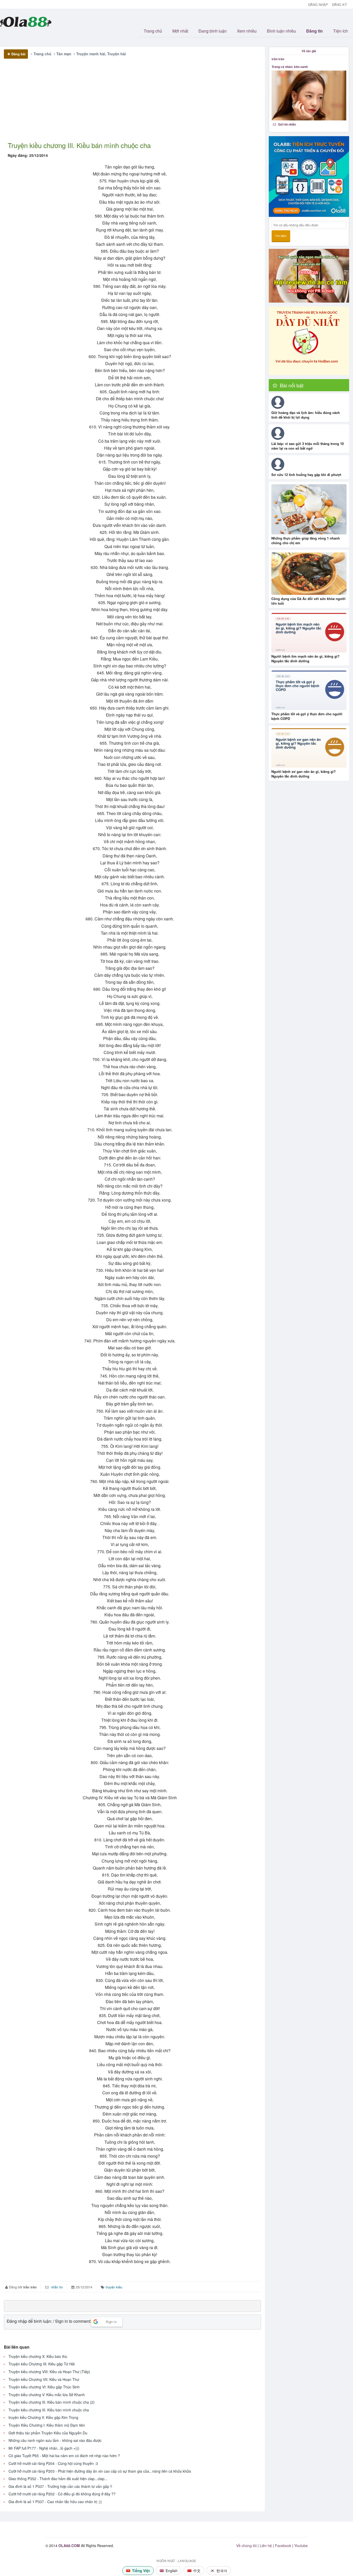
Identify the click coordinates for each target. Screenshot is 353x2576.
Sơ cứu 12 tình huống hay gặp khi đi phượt (306, 475)
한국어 (222, 2571)
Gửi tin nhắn (287, 124)
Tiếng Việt (141, 2571)
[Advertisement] (130, 104)
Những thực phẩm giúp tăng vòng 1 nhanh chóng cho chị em (306, 540)
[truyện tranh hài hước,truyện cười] (309, 341)
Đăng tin (314, 31)
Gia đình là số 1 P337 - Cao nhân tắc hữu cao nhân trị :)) (55, 2502)
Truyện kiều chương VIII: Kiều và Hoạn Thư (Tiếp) (49, 2372)
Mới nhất (180, 31)
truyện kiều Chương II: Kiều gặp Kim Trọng (43, 2417)
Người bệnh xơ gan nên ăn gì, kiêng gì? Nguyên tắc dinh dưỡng (304, 774)
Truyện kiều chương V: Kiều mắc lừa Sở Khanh (47, 2395)
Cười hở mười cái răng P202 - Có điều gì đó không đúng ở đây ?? (62, 2494)
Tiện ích (340, 31)
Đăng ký (340, 5)
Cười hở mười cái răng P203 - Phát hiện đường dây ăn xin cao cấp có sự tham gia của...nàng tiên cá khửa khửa (100, 2471)
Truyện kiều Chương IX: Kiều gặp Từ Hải (42, 2364)
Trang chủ (153, 31)
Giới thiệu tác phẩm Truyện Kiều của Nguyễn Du (48, 2433)
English (172, 2571)
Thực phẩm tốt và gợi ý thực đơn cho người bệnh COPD (307, 716)
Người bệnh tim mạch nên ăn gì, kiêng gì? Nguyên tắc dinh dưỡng (305, 659)
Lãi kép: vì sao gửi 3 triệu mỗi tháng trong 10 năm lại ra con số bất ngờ (308, 446)
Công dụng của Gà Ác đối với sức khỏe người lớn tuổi (308, 601)
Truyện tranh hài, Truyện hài (101, 54)
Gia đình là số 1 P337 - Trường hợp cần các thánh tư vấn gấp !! (60, 2486)
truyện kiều (114, 2287)
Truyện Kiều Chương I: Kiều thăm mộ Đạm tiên (47, 2425)
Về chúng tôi (246, 2546)
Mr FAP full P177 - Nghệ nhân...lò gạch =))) (44, 2448)
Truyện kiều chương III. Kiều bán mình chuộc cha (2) (52, 2402)
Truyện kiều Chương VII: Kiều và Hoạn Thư (44, 2379)
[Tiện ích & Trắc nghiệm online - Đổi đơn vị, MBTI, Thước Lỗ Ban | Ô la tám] (309, 176)
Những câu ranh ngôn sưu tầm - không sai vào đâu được (55, 2440)
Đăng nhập (318, 5)
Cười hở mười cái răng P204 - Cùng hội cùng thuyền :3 (53, 2463)
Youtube (301, 2546)
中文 (197, 2571)
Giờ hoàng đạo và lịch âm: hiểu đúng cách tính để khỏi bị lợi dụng (306, 415)
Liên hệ (266, 2546)
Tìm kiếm (281, 236)
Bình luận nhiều (281, 31)
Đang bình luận (213, 31)
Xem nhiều (247, 31)
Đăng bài (18, 54)
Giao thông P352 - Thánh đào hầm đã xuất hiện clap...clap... (58, 2479)
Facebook (283, 2546)
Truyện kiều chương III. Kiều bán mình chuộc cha (49, 2410)
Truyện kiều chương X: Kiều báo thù (38, 2356)
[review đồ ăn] (309, 276)
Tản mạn (64, 54)
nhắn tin (56, 2287)
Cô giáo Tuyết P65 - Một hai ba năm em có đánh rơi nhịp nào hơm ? (64, 2456)
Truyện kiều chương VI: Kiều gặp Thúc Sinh (44, 2387)
